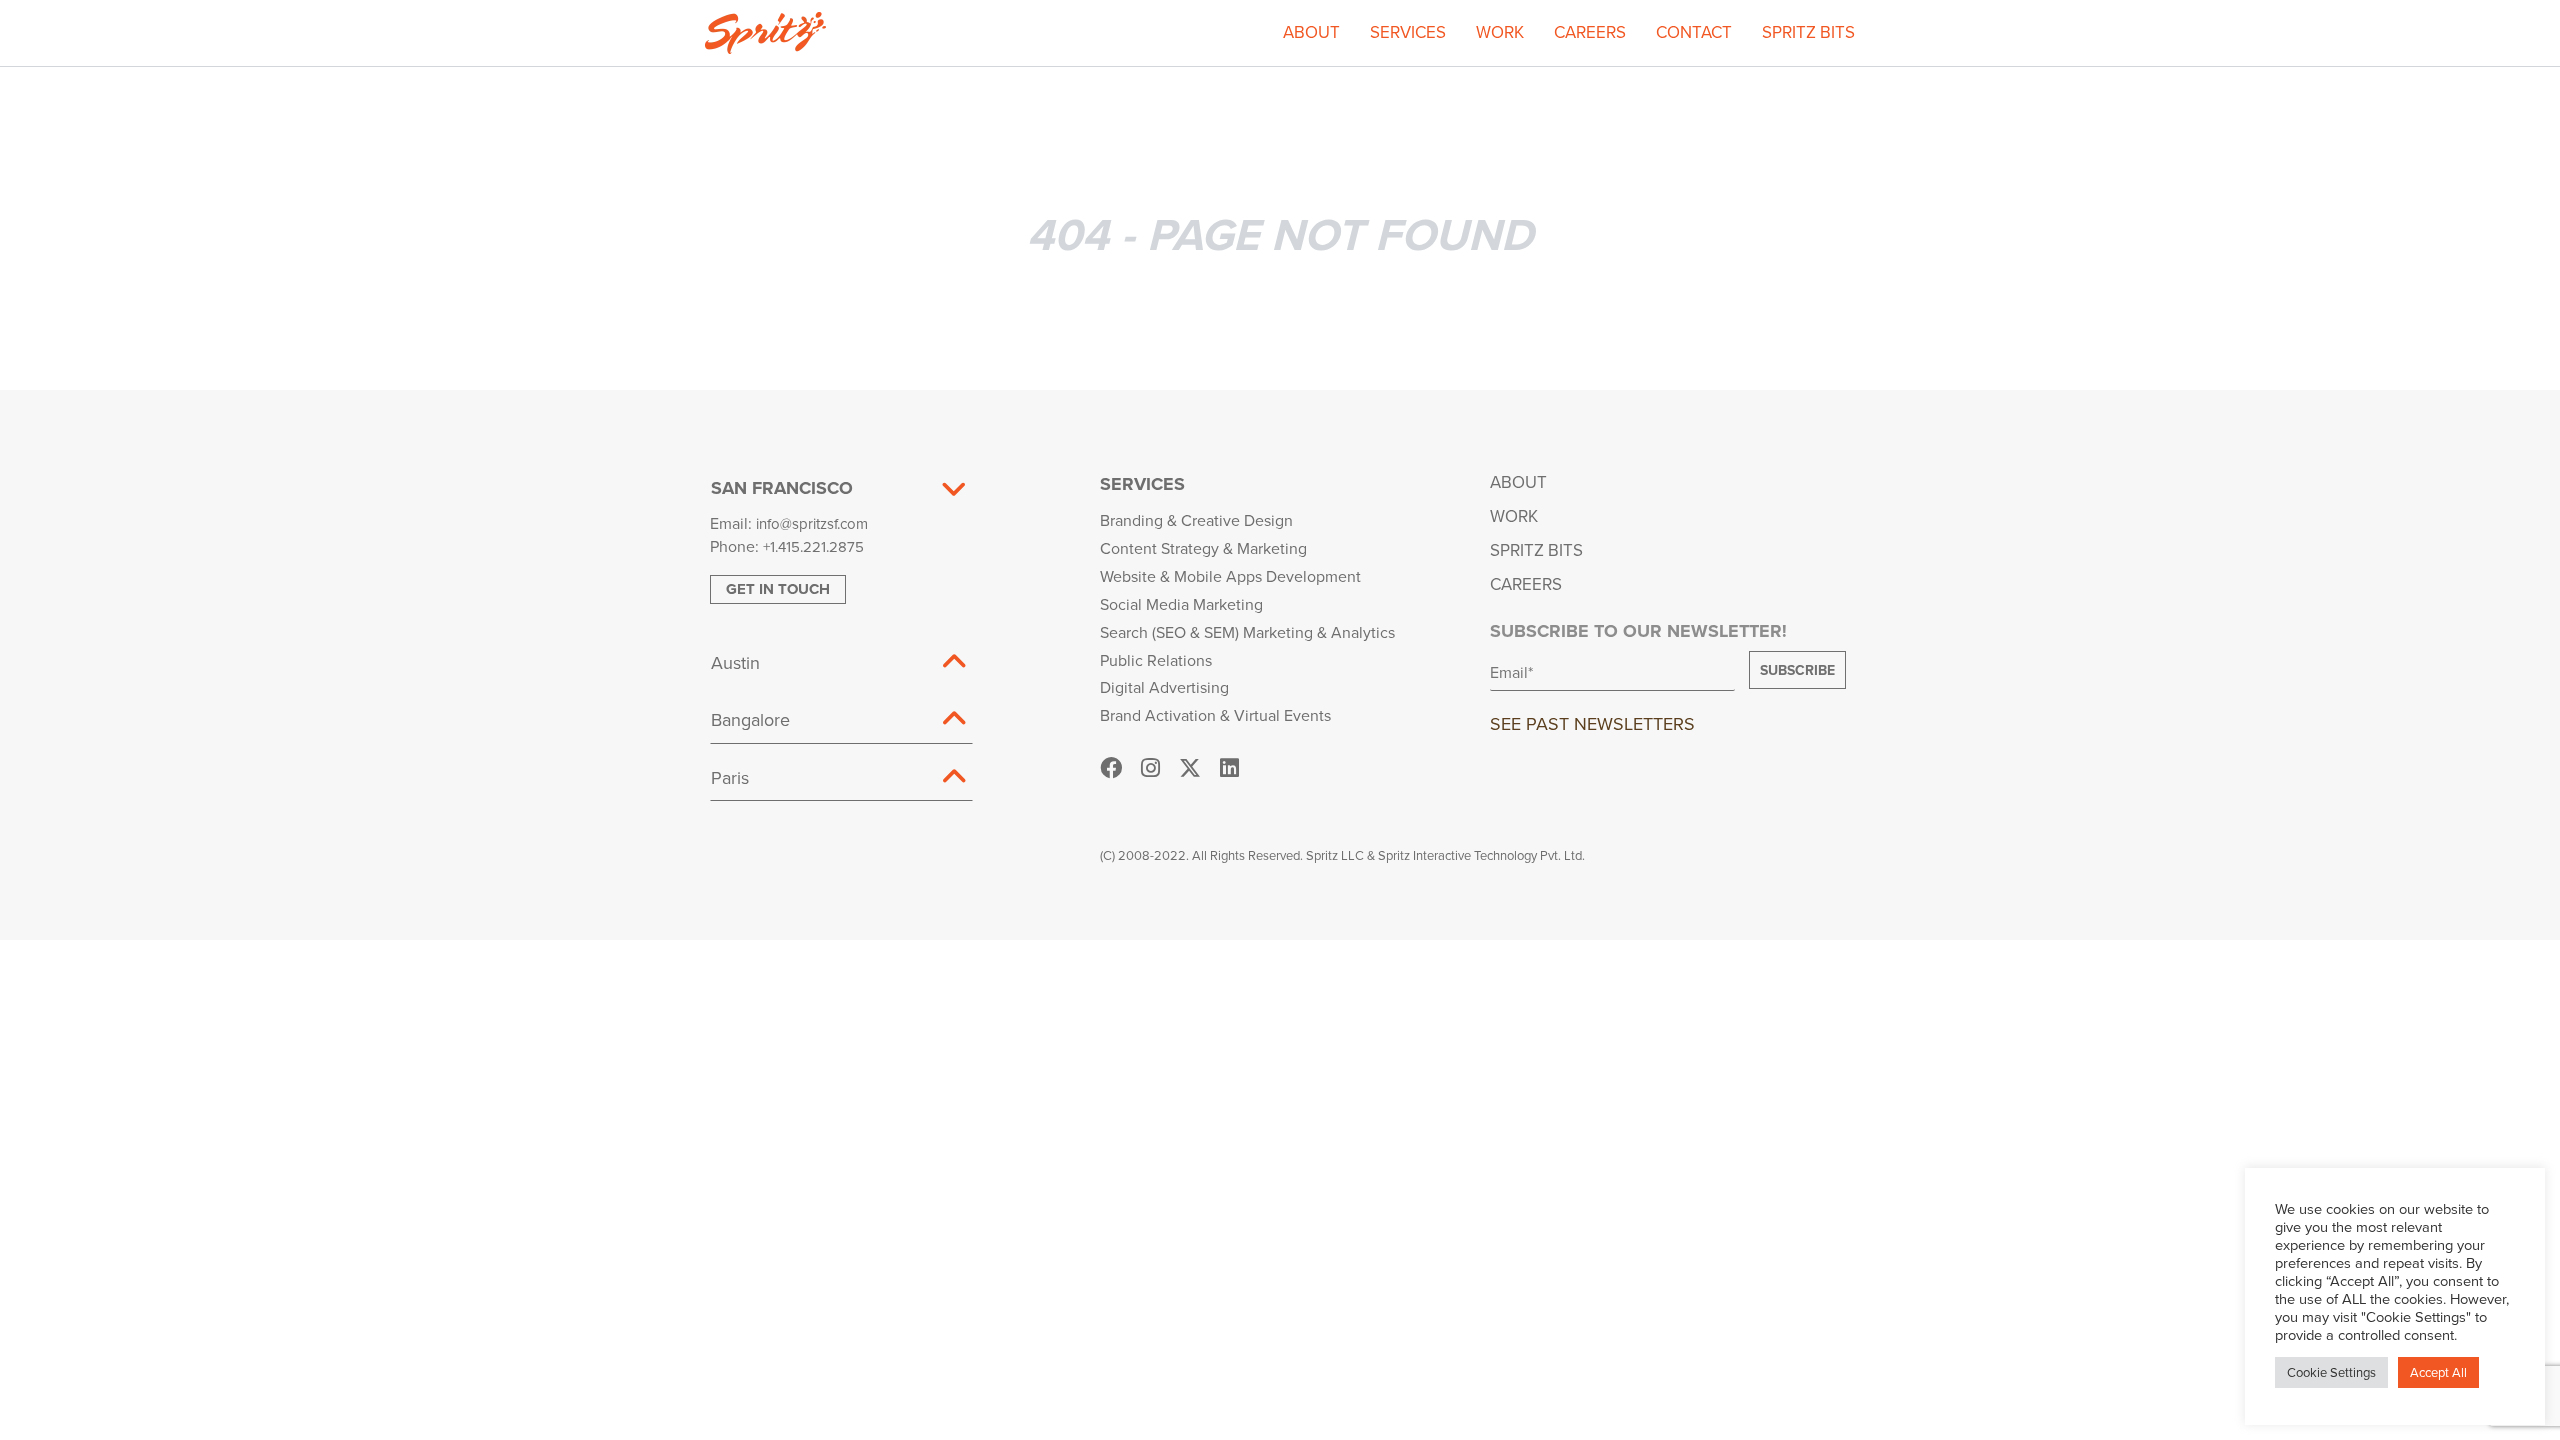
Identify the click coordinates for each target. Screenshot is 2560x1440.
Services (1408, 32)
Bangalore (750, 719)
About (1311, 32)
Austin (735, 662)
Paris (730, 777)
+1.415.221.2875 (813, 546)
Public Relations (1156, 660)
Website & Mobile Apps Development (1230, 576)
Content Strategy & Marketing (1203, 548)
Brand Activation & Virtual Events (1215, 715)
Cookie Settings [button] (2331, 1372)
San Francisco (782, 488)
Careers (1590, 32)
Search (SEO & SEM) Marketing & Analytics (1247, 632)
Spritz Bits (1808, 32)
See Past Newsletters (1592, 723)
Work (1500, 32)
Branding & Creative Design (1196, 520)
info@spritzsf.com (812, 523)
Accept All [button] (2438, 1372)
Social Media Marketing (1181, 604)
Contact (1694, 32)
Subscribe (1797, 670)
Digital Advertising (1164, 687)
